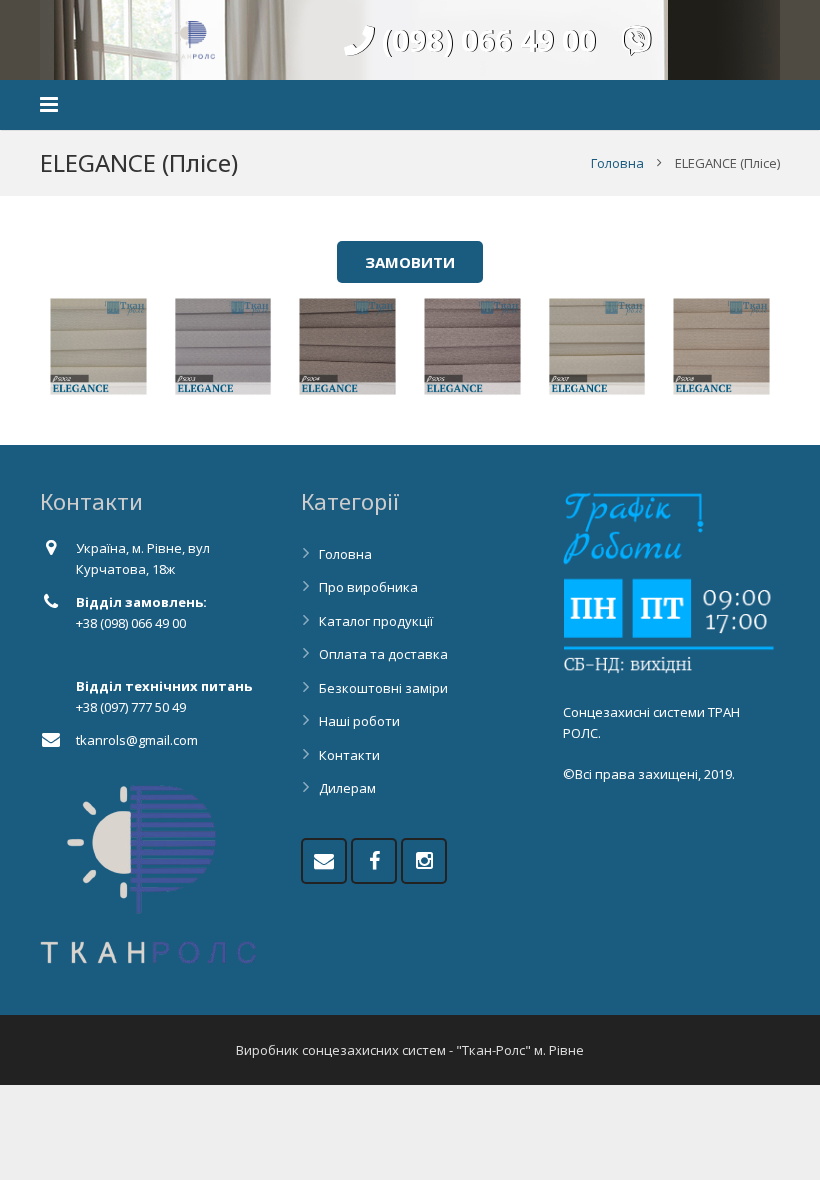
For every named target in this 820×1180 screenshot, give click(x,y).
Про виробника (368, 587)
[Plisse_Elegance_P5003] (223, 346)
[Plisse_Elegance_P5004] (347, 346)
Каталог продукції (376, 621)
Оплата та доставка (383, 654)
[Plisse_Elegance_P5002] (98, 346)
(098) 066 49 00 (485, 40)
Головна (617, 163)
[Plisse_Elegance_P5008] (721, 346)
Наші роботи (359, 721)
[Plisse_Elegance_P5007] (597, 346)
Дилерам (347, 788)
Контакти (349, 755)
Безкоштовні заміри (383, 688)
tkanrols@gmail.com (137, 740)
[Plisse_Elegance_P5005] (472, 346)
